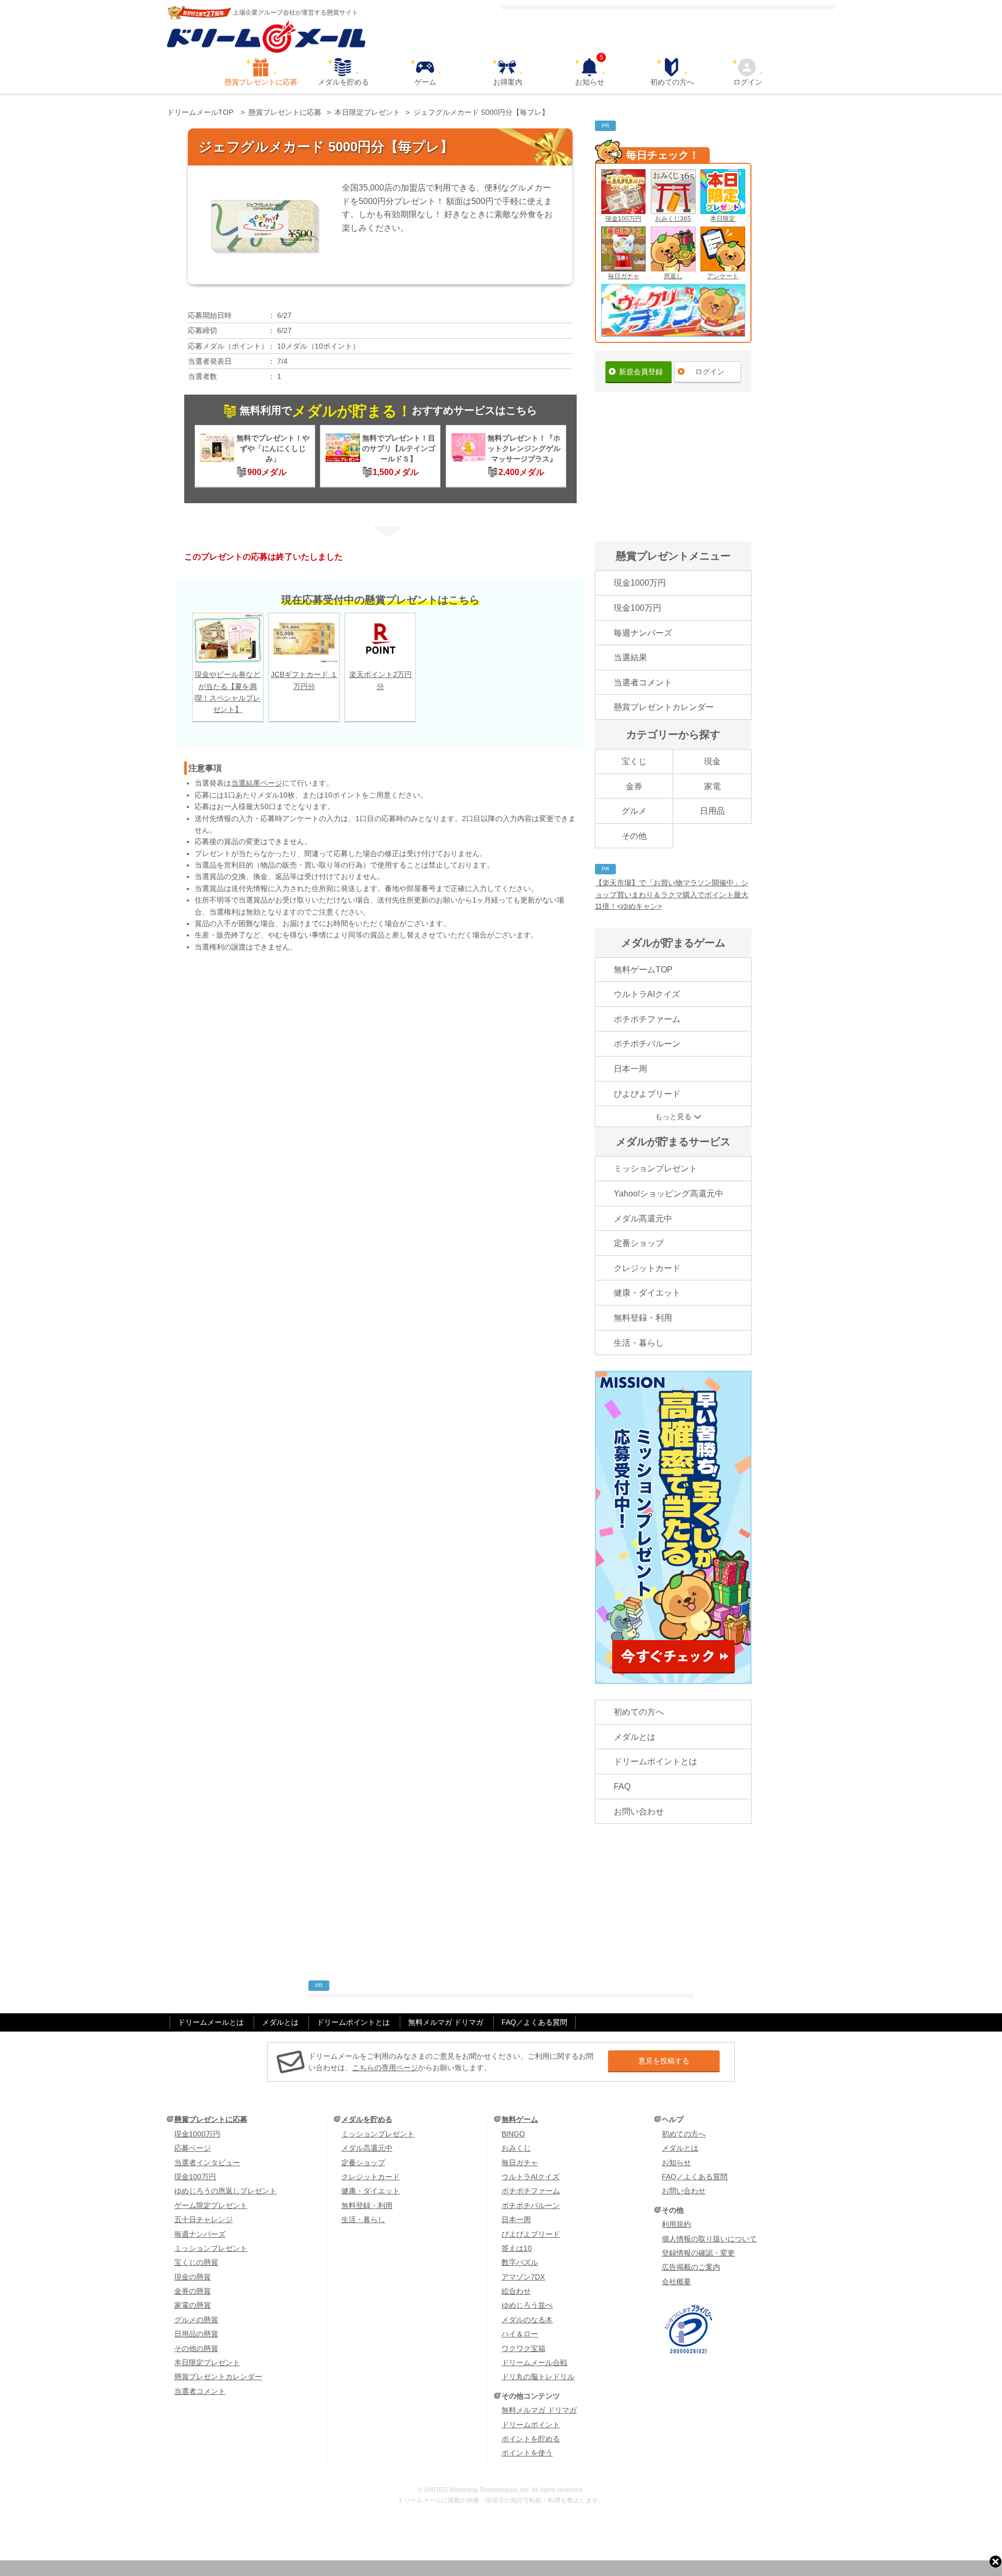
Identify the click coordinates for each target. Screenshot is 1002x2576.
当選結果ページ (257, 783)
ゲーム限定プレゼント (211, 2205)
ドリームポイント (531, 2425)
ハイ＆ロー (520, 2334)
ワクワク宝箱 (523, 2348)
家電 (712, 786)
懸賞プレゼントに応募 (261, 82)
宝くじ (634, 761)
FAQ (622, 1786)
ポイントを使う (527, 2453)
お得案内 (508, 82)
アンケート (723, 276)
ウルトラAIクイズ (647, 994)
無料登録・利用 (643, 1318)
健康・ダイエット (647, 1293)
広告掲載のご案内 (691, 2267)
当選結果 (630, 657)
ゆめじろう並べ (527, 2305)
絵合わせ (516, 2291)
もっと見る (673, 1117)
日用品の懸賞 (196, 2334)
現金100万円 (623, 219)
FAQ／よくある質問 (534, 2022)
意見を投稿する (664, 2061)
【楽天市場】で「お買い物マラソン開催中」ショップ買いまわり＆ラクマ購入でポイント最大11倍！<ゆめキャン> (672, 894)
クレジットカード (647, 1268)
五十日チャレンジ (204, 2219)
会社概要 (676, 2282)
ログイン (748, 82)
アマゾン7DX (523, 2277)
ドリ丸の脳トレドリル (538, 2377)
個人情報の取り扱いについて (709, 2239)
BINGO (513, 2134)
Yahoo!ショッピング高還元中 (669, 1194)
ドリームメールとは (211, 2022)
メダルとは (635, 1737)
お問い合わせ (639, 1812)
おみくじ (516, 2148)
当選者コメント (643, 682)
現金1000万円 (640, 583)
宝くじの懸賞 (196, 2262)
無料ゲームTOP (643, 970)
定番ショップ (639, 1243)
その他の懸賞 (196, 2348)
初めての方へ (672, 82)
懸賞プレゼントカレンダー (664, 707)
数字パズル (520, 2262)
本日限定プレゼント (207, 2363)
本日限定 (723, 219)
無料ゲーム (520, 2119)
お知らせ (590, 72)
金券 (634, 786)
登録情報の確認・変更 (698, 2253)
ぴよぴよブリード (647, 1094)
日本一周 (630, 1069)
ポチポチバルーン (647, 1044)
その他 (634, 836)
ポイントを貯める (531, 2439)
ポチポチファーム (647, 1019)
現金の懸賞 (193, 2277)
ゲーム (425, 82)
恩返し (673, 276)
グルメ (634, 811)
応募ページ (193, 2148)
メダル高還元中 (643, 1219)
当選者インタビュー (207, 2163)
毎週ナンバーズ (643, 633)
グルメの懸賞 (196, 2320)
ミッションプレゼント (655, 1168)
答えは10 (517, 2248)
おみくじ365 (673, 219)
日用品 (712, 811)
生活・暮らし (639, 1343)
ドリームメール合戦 (534, 2363)
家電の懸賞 (193, 2305)
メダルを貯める (343, 82)
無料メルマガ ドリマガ (446, 2022)
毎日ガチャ (624, 276)
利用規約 (676, 2224)
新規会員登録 (641, 372)
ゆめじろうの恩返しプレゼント (225, 2191)
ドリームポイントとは (655, 1761)
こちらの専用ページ (385, 2068)
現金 (712, 761)
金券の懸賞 (193, 2291)
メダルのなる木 (527, 2320)
